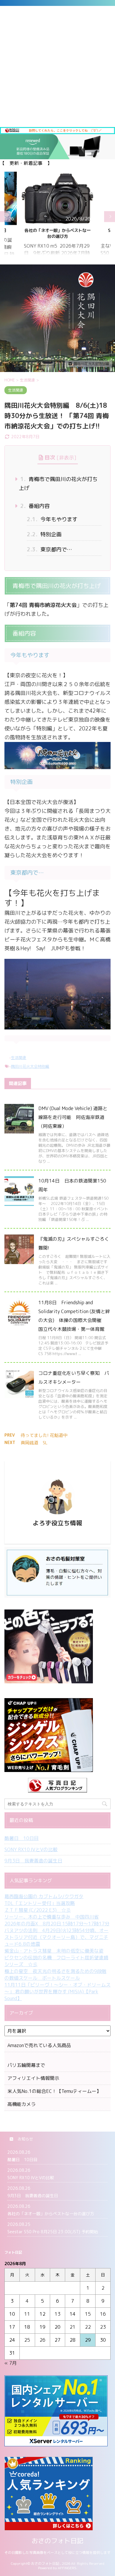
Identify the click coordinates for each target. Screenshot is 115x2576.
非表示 (66, 458)
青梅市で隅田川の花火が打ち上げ (58, 484)
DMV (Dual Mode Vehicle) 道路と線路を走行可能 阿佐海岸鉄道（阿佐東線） (73, 1117)
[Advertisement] (57, 66)
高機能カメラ (22, 2104)
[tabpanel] (57, 217)
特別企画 (44, 534)
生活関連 (19, 1058)
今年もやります (52, 519)
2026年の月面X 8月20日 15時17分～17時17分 (57, 1924)
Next (110, 216)
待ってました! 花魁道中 (44, 1435)
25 (27, 2340)
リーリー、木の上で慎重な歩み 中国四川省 (52, 1917)
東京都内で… (49, 549)
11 (27, 2314)
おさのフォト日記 (57, 2541)
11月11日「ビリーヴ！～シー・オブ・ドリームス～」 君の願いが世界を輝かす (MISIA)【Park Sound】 (57, 1992)
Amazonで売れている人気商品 (39, 2045)
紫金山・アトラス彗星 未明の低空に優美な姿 (54, 1951)
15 (88, 2314)
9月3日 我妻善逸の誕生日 (33, 1861)
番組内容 (35, 506)
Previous (5, 216)
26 (42, 2340)
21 (73, 2327)
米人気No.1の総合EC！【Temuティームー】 (54, 2091)
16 (103, 2314)
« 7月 (11, 2363)
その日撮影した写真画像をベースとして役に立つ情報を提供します (57, 2553)
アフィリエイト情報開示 (33, 2078)
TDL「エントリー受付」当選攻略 (40, 1903)
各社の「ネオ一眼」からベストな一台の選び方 (51, 2214)
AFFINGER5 (67, 2568)
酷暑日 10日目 (22, 1838)
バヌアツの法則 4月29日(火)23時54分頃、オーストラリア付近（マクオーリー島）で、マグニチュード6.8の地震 (56, 1937)
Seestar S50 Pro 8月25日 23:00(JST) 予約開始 (57, 233)
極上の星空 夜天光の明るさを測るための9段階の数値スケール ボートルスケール (55, 1975)
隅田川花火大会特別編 (30, 1066)
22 (88, 2327)
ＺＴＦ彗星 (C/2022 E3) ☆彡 (38, 1910)
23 (103, 2327)
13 (57, 2314)
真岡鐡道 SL (34, 1443)
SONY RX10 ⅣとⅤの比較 (31, 1849)
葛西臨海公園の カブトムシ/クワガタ (44, 1896)
